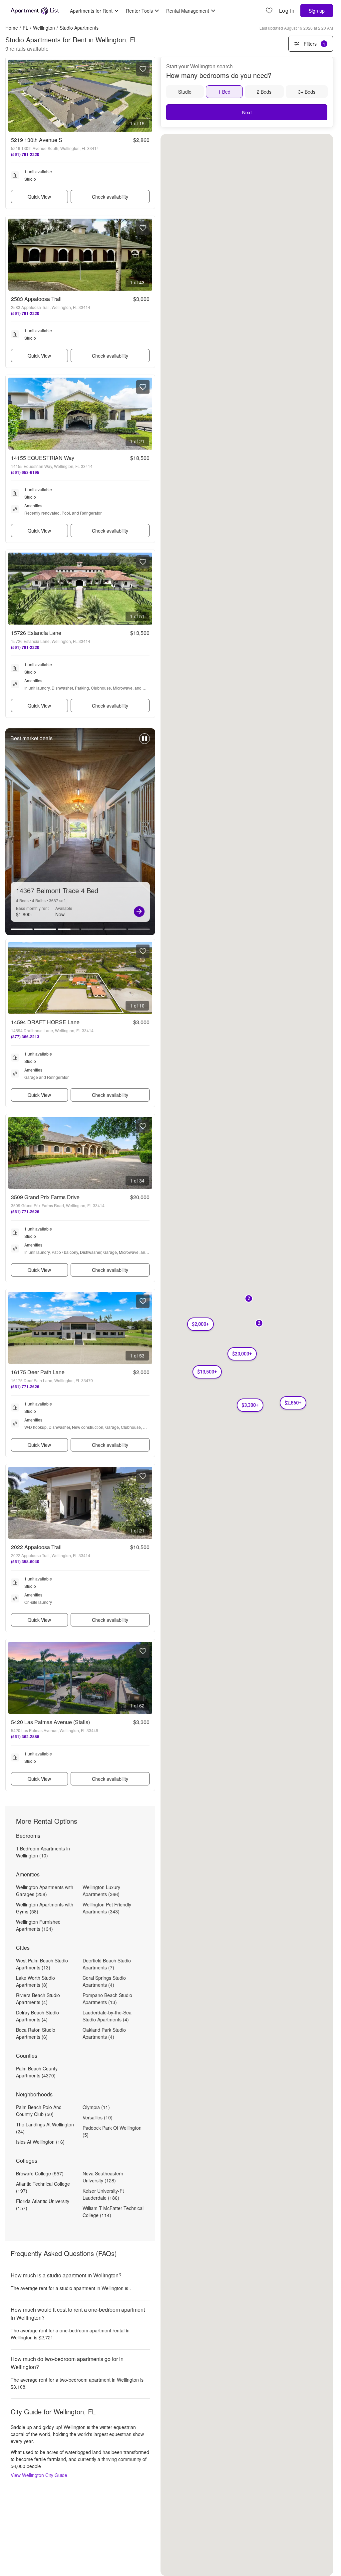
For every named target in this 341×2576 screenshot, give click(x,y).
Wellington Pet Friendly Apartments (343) (107, 1908)
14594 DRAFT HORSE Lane (45, 1022)
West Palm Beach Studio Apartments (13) (42, 1964)
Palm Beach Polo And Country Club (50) (39, 2111)
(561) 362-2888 (25, 1736)
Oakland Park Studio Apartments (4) (104, 2033)
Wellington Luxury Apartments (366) (101, 1891)
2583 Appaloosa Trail (36, 299)
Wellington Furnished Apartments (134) (38, 1925)
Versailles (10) (98, 2117)
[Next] (139, 912)
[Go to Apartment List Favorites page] (269, 11)
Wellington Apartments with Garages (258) (45, 1891)
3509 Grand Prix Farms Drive (45, 1197)
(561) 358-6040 (25, 1561)
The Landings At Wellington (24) (45, 2128)
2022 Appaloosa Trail (36, 1547)
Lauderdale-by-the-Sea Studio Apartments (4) (107, 2016)
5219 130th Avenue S (37, 140)
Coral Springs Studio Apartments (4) (104, 1981)
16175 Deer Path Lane (38, 1372)
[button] (293, 1403)
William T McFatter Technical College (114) (113, 2212)
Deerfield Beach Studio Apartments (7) (107, 1964)
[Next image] (147, 96)
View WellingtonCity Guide (39, 2475)
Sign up (317, 11)
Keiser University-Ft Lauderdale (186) (103, 2194)
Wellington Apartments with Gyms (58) (45, 1908)
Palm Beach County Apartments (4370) (37, 2072)
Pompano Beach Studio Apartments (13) (107, 1999)
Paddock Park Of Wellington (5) (112, 2131)
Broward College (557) (40, 2173)
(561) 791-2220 (25, 154)
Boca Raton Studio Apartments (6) (36, 2033)
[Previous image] (14, 96)
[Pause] (145, 742)
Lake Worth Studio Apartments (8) (35, 1981)
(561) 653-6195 (25, 472)
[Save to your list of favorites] (143, 69)
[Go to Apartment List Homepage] (35, 11)
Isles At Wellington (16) (40, 2142)
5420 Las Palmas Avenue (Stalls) (50, 1722)
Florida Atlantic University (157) (43, 2205)
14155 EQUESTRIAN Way (43, 458)
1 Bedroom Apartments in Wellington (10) (43, 1852)
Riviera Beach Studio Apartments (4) (38, 1999)
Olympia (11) (96, 2107)
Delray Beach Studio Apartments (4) (37, 2016)
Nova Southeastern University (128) (103, 2177)
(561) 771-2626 (25, 1212)
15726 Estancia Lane (36, 633)
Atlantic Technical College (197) (43, 2187)
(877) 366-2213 (25, 1037)
